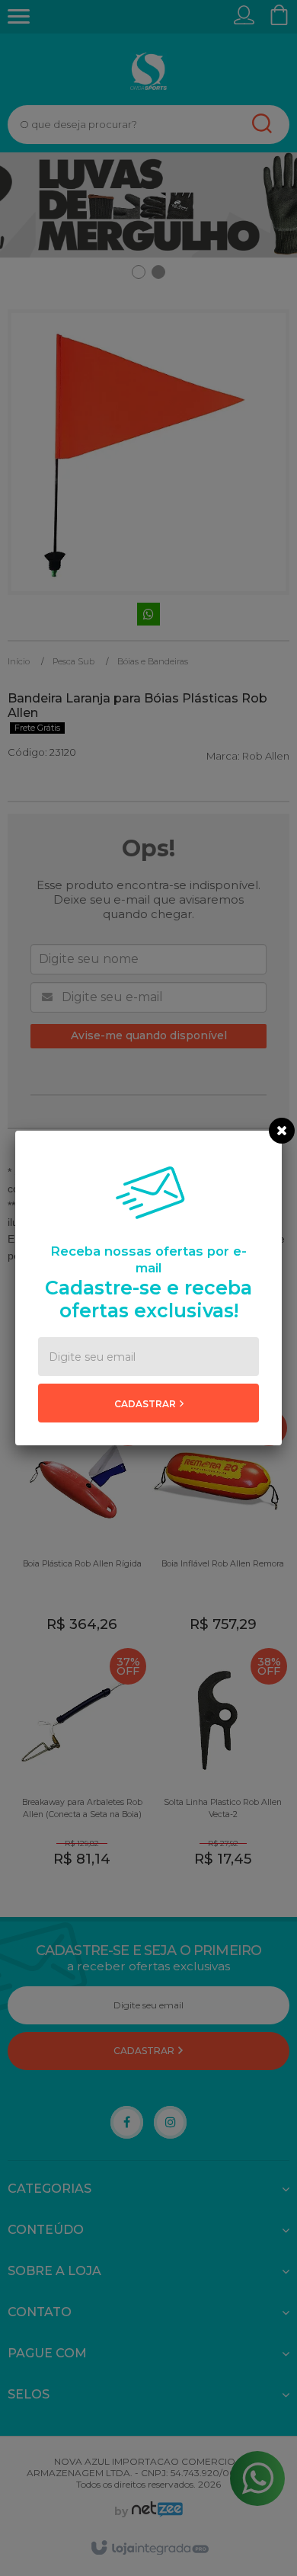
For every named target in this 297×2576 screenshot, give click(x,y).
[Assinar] (148, 1403)
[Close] (282, 1131)
